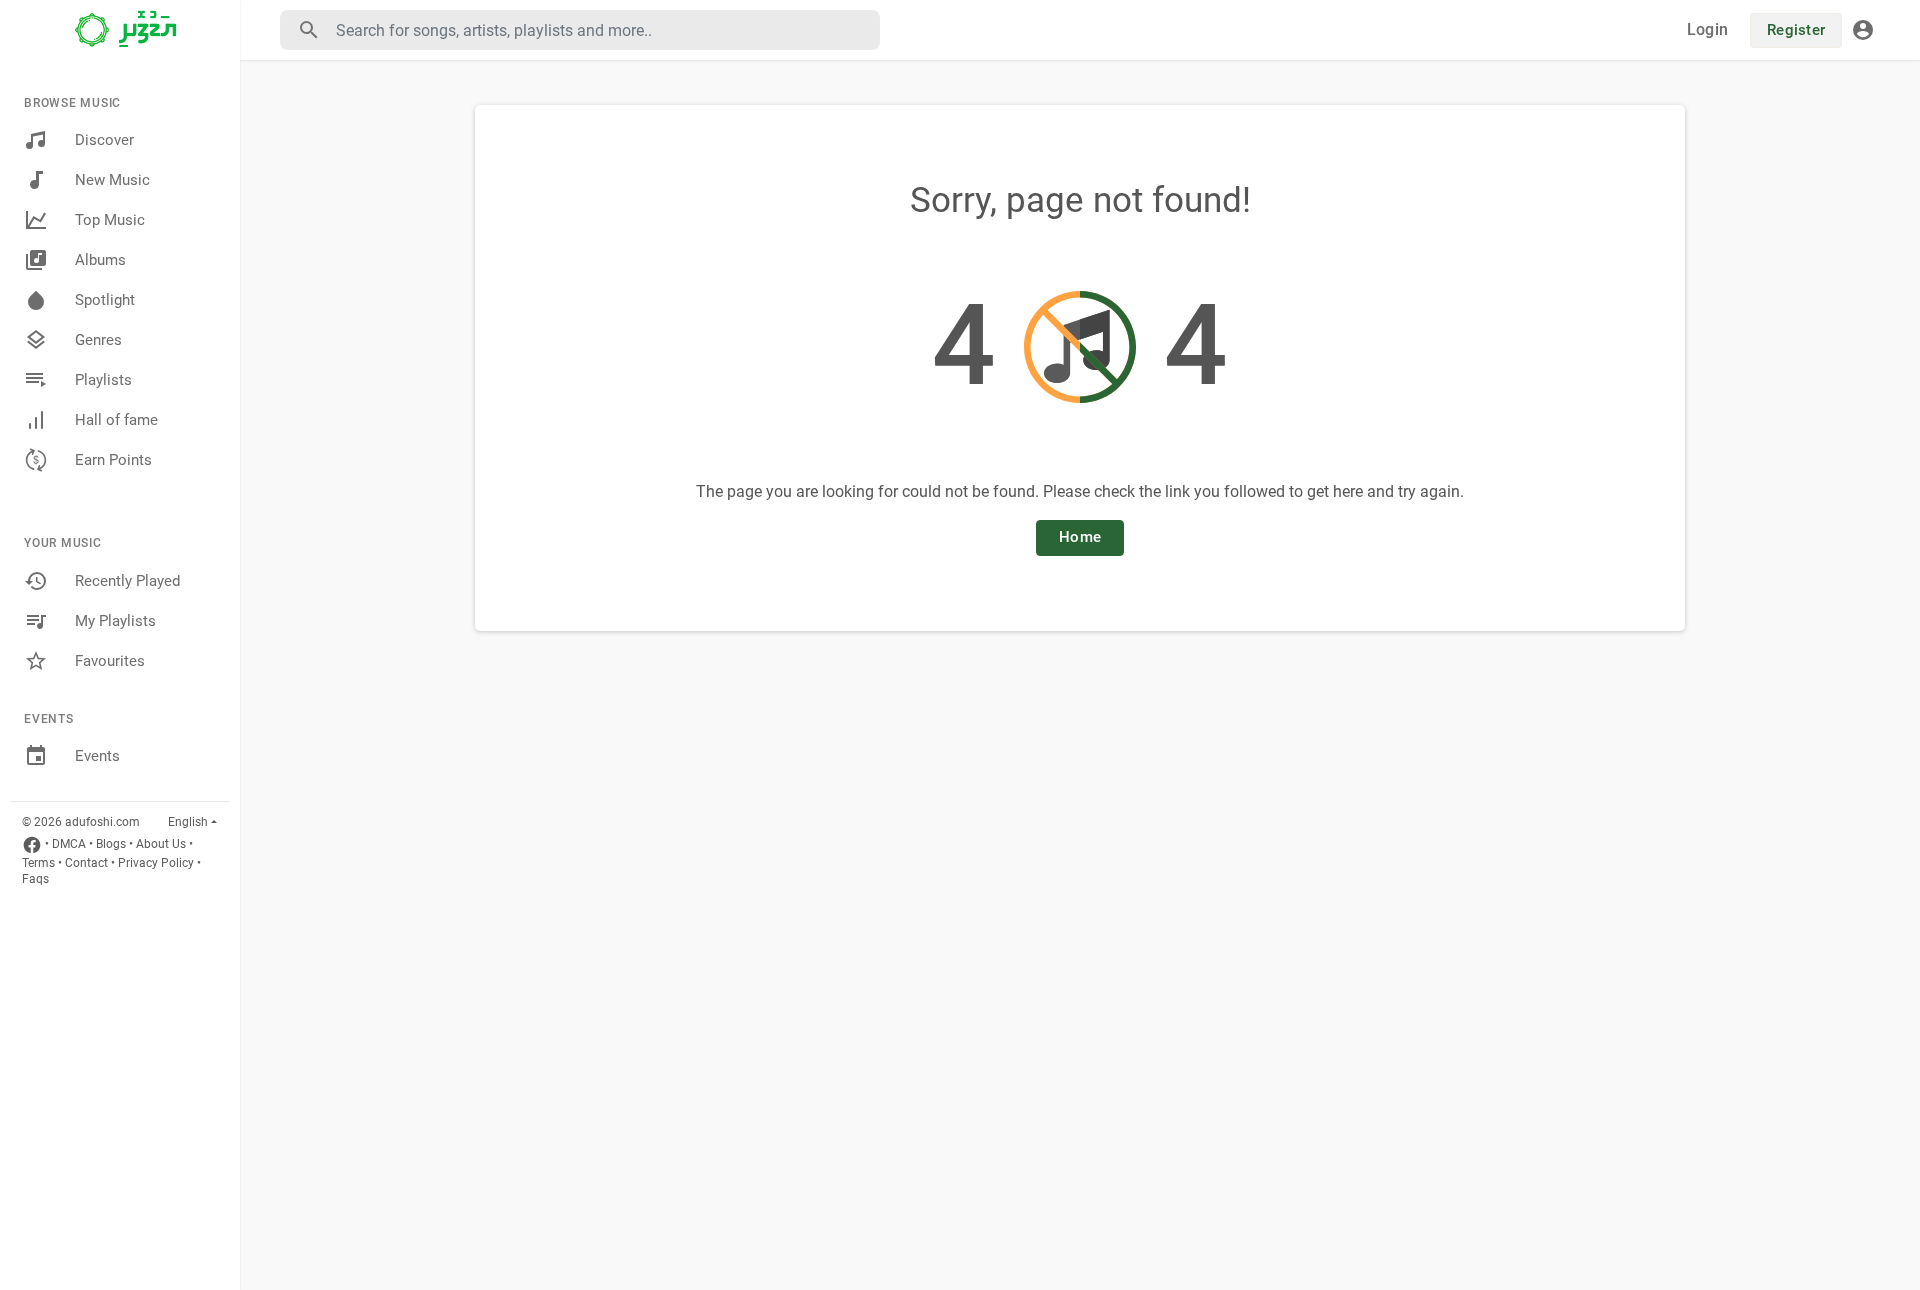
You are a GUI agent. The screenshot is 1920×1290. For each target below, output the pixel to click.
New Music (112, 180)
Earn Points (113, 460)
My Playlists (115, 621)
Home (1080, 537)
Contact (86, 863)
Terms (38, 863)
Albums (100, 260)
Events (97, 756)
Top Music (110, 220)
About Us (161, 844)
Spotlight (105, 300)
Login (1707, 29)
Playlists (103, 380)
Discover (104, 140)
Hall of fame (116, 420)
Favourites (110, 661)
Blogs (111, 844)
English (188, 822)
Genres (98, 340)
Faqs (35, 879)
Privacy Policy (156, 863)
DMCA (69, 844)
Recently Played (127, 581)
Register (1796, 30)
